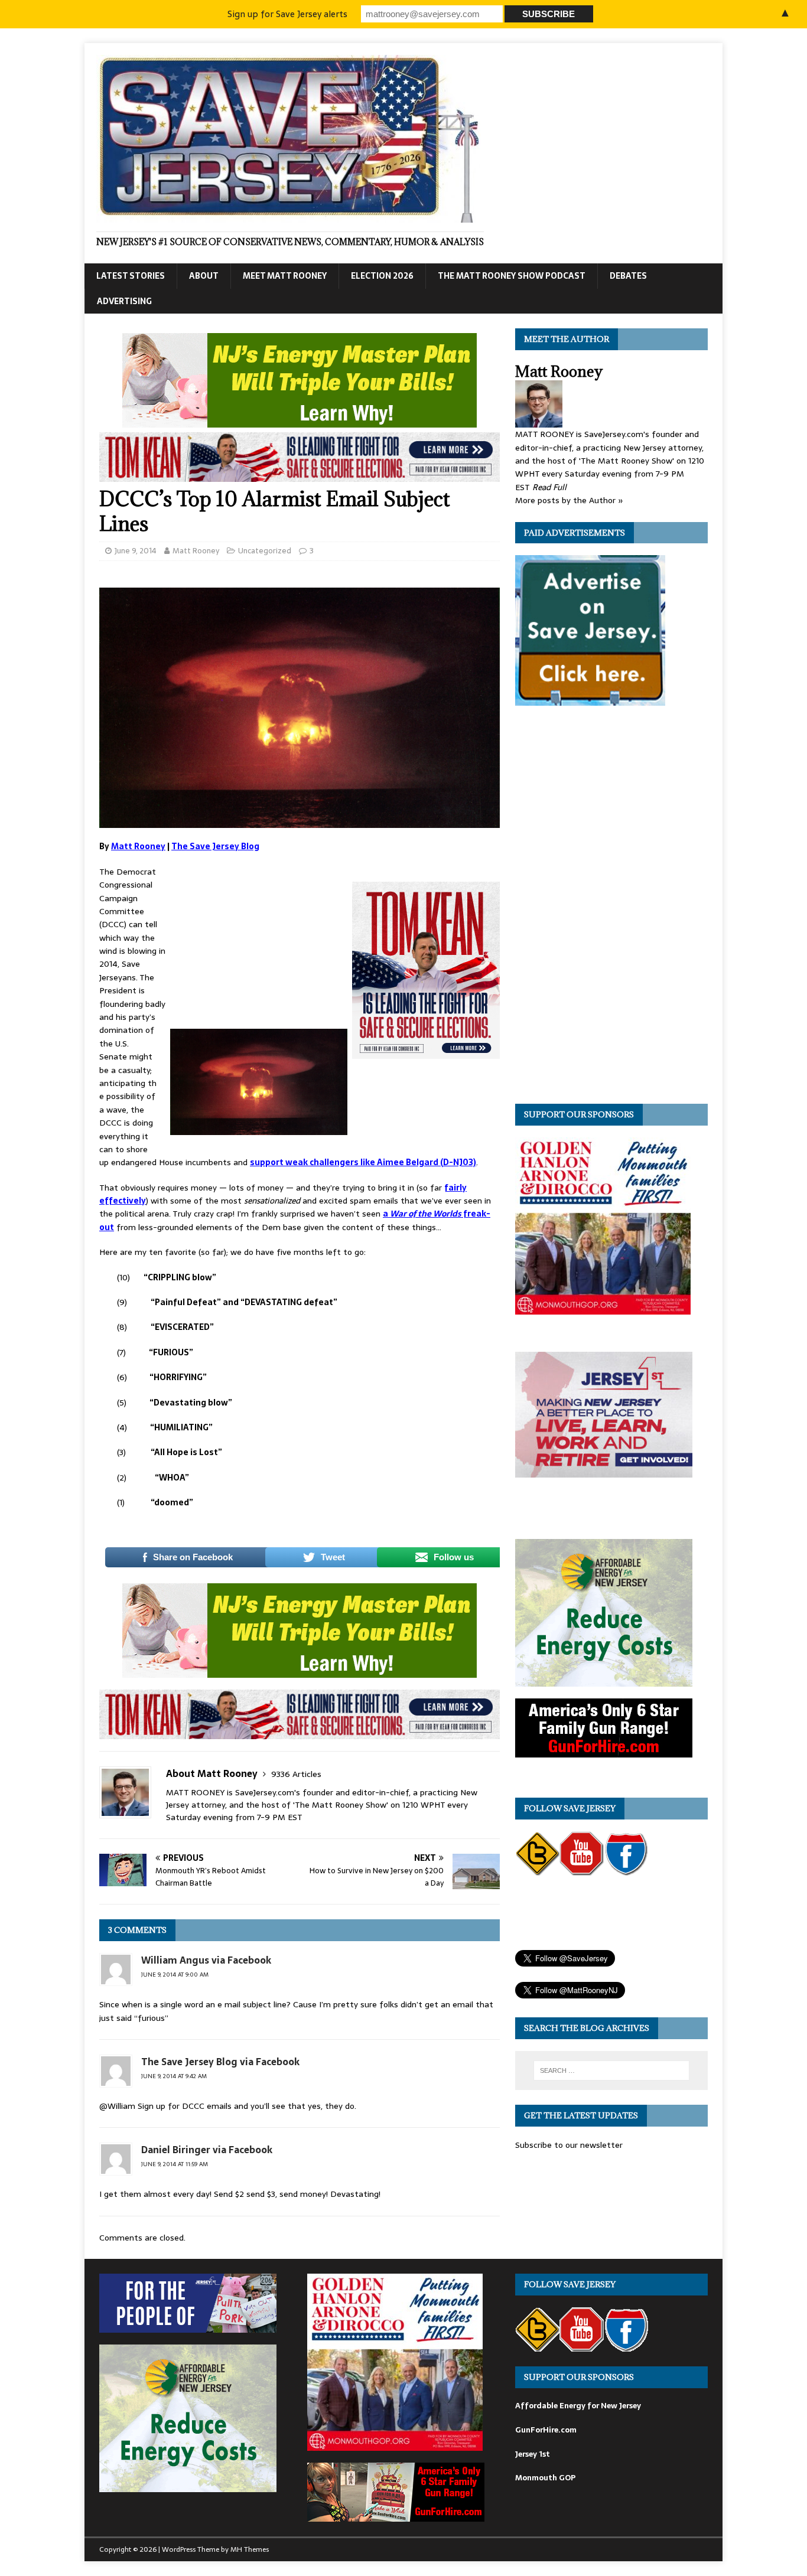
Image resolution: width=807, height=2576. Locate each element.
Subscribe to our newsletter (569, 2145)
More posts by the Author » (569, 500)
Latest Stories (131, 276)
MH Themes (250, 2549)
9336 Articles (296, 1774)
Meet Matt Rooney (285, 276)
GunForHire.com (546, 2430)
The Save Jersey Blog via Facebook (220, 2062)
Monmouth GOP (545, 2478)
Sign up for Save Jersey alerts (287, 14)
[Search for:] (611, 2070)
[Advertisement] (259, 944)
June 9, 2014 (136, 551)
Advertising (124, 301)
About (204, 276)
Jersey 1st (533, 2454)
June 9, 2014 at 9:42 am (174, 2076)
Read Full (549, 487)
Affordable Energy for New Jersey (578, 2406)
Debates (628, 276)
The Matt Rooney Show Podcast (512, 276)
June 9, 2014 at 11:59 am (175, 2164)
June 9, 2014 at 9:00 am (175, 1975)
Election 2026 (382, 276)
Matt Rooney (196, 551)
